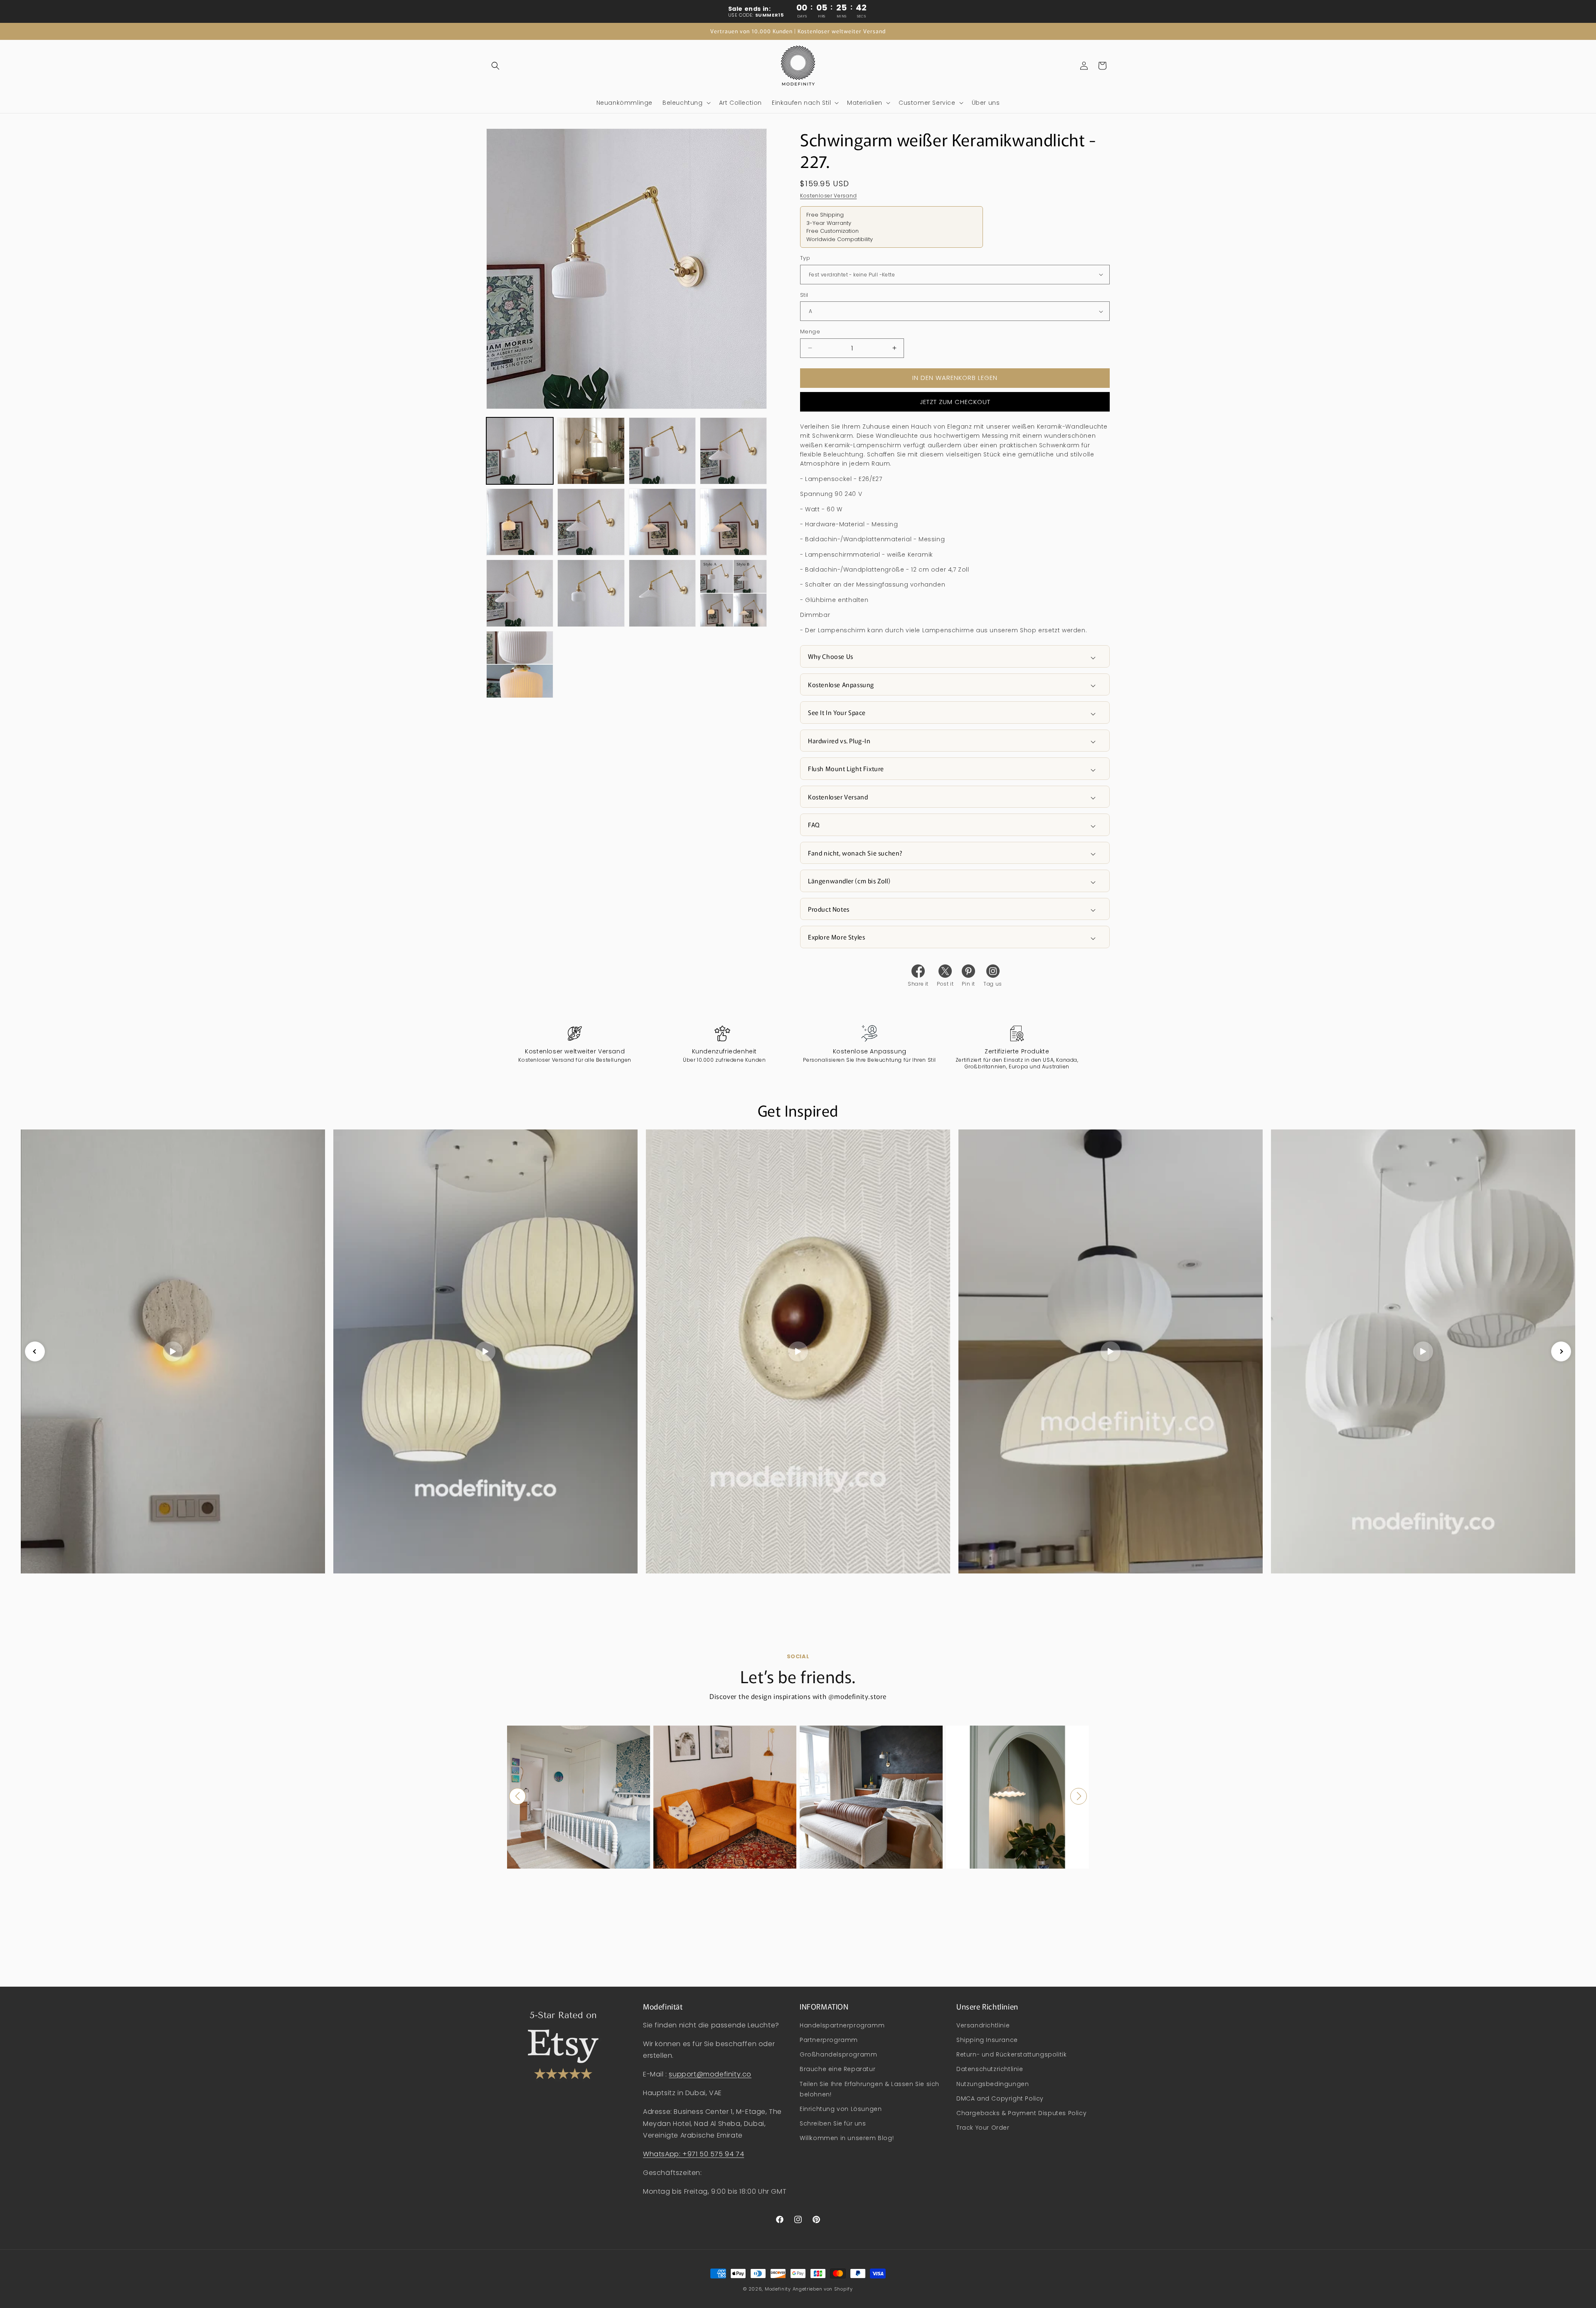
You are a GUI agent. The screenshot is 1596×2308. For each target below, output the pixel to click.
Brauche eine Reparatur (837, 2069)
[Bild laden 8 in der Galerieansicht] (733, 522)
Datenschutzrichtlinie (990, 2069)
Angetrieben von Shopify (823, 2289)
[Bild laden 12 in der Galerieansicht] (733, 593)
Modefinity (778, 2289)
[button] (495, 66)
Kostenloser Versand (828, 196)
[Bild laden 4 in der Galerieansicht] (733, 451)
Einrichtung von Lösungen (841, 2109)
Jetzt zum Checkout (955, 402)
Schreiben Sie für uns (833, 2123)
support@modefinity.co (710, 2074)
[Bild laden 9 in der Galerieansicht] (520, 593)
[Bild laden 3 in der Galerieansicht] (662, 451)
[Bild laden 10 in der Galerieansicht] (591, 593)
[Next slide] (1561, 1351)
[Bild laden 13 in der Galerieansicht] (520, 665)
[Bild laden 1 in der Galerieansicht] (520, 451)
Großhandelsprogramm (838, 2054)
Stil (804, 295)
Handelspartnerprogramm (842, 2025)
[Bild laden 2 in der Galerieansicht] (591, 451)
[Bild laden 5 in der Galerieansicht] (520, 522)
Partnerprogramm (829, 2040)
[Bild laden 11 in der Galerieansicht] (662, 593)
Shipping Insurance (987, 2040)
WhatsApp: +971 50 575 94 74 (693, 2154)
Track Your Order (983, 2128)
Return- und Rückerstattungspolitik (1011, 2054)
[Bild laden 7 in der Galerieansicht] (662, 522)
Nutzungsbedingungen (993, 2084)
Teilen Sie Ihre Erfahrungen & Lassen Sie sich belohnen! (869, 2089)
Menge (810, 332)
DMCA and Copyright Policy (1000, 2098)
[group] (579, 1797)
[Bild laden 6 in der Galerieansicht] (591, 522)
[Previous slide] (35, 1351)
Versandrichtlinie (983, 2025)
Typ (805, 258)
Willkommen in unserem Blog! (847, 2138)
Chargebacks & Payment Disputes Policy (1021, 2113)
